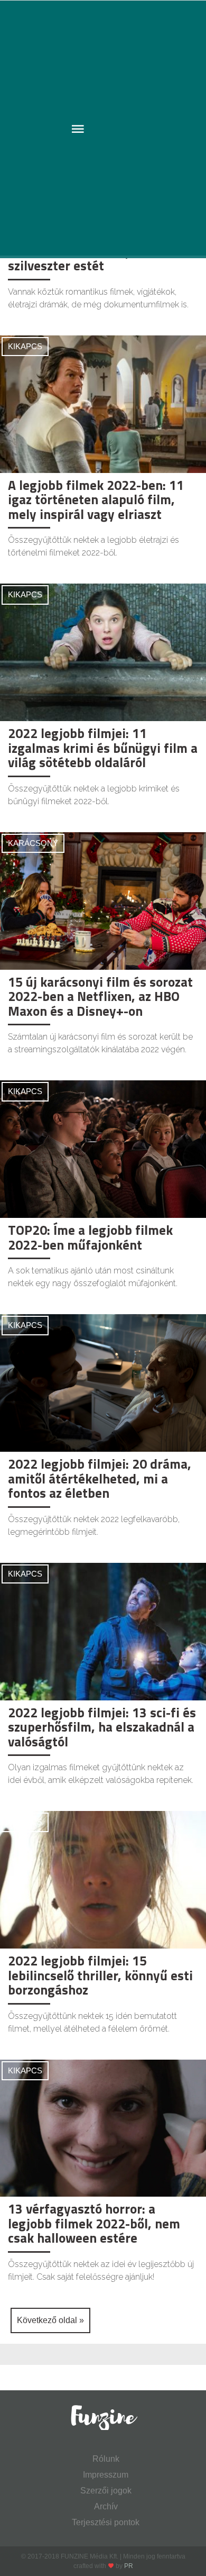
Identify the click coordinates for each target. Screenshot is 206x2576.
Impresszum (106, 2475)
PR (129, 2566)
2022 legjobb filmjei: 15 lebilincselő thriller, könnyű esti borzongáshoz (100, 1975)
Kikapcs (25, 346)
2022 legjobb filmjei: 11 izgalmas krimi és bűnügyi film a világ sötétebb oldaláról (103, 748)
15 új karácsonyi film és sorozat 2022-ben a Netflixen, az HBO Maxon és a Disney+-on (100, 996)
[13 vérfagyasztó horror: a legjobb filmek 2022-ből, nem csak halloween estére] (103, 2128)
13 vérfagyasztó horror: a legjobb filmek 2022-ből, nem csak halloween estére (94, 2223)
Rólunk (106, 2459)
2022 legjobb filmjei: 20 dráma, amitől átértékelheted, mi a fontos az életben (100, 1478)
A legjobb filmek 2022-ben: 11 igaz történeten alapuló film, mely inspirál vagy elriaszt (96, 500)
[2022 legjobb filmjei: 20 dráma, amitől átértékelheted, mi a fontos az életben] (103, 1382)
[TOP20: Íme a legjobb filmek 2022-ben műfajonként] (103, 1148)
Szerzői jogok (106, 2491)
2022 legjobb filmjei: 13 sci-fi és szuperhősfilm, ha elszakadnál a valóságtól (102, 1727)
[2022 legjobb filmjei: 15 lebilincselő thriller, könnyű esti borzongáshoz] (103, 1879)
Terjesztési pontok (106, 2522)
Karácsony (33, 843)
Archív (106, 2506)
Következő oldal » (50, 2320)
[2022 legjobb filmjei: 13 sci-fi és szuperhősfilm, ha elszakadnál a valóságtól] (103, 1631)
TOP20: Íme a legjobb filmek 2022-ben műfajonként (90, 1237)
